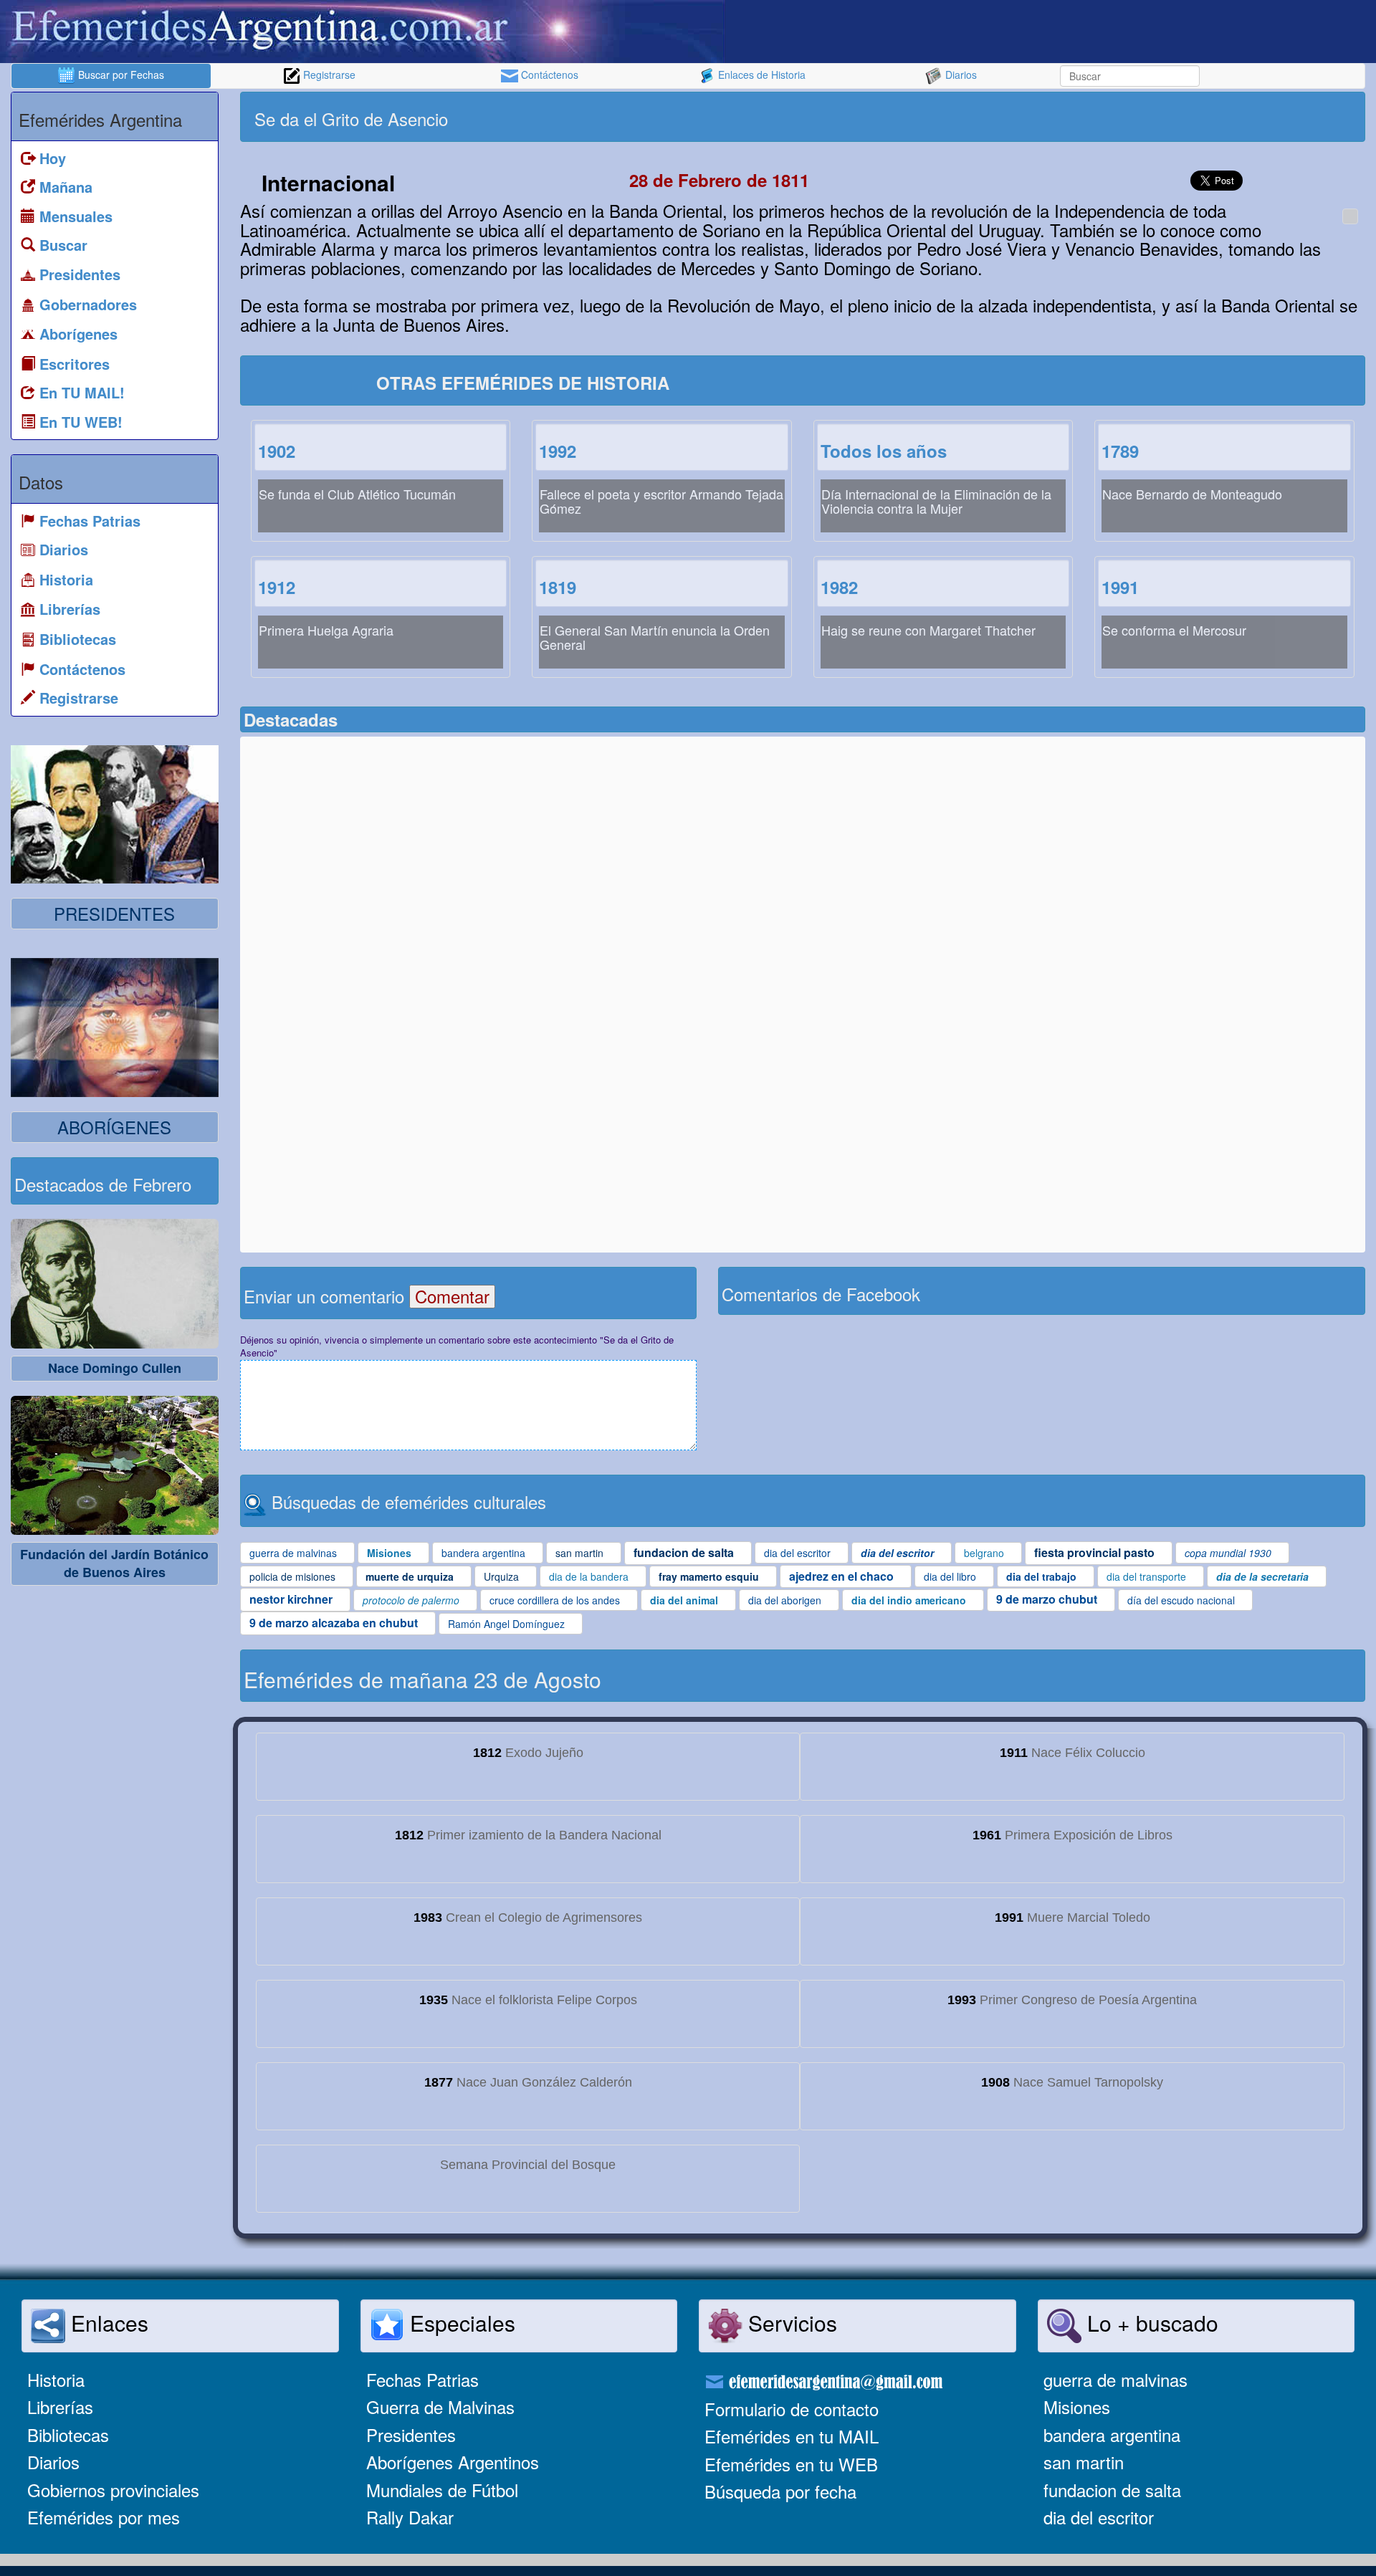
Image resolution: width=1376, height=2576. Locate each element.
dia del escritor (1099, 2517)
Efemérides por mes (104, 2517)
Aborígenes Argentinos (453, 2462)
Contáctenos (548, 75)
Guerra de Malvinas (440, 2407)
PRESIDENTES (114, 913)
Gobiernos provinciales (113, 2490)
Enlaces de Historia (760, 75)
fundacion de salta (1112, 2490)
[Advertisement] (1082, 117)
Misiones (1077, 2407)
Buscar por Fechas (120, 75)
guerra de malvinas (1115, 2379)
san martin (1084, 2462)
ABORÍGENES (114, 1127)
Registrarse (328, 75)
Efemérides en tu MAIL (792, 2436)
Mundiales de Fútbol (442, 2490)
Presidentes (411, 2434)
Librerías (60, 2407)
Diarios (960, 75)
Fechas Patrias (422, 2379)
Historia (56, 2379)
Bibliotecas (68, 2434)
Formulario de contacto (792, 2409)
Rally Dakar (410, 2517)
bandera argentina (1112, 2434)
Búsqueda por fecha (780, 2491)
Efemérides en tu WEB (791, 2464)
